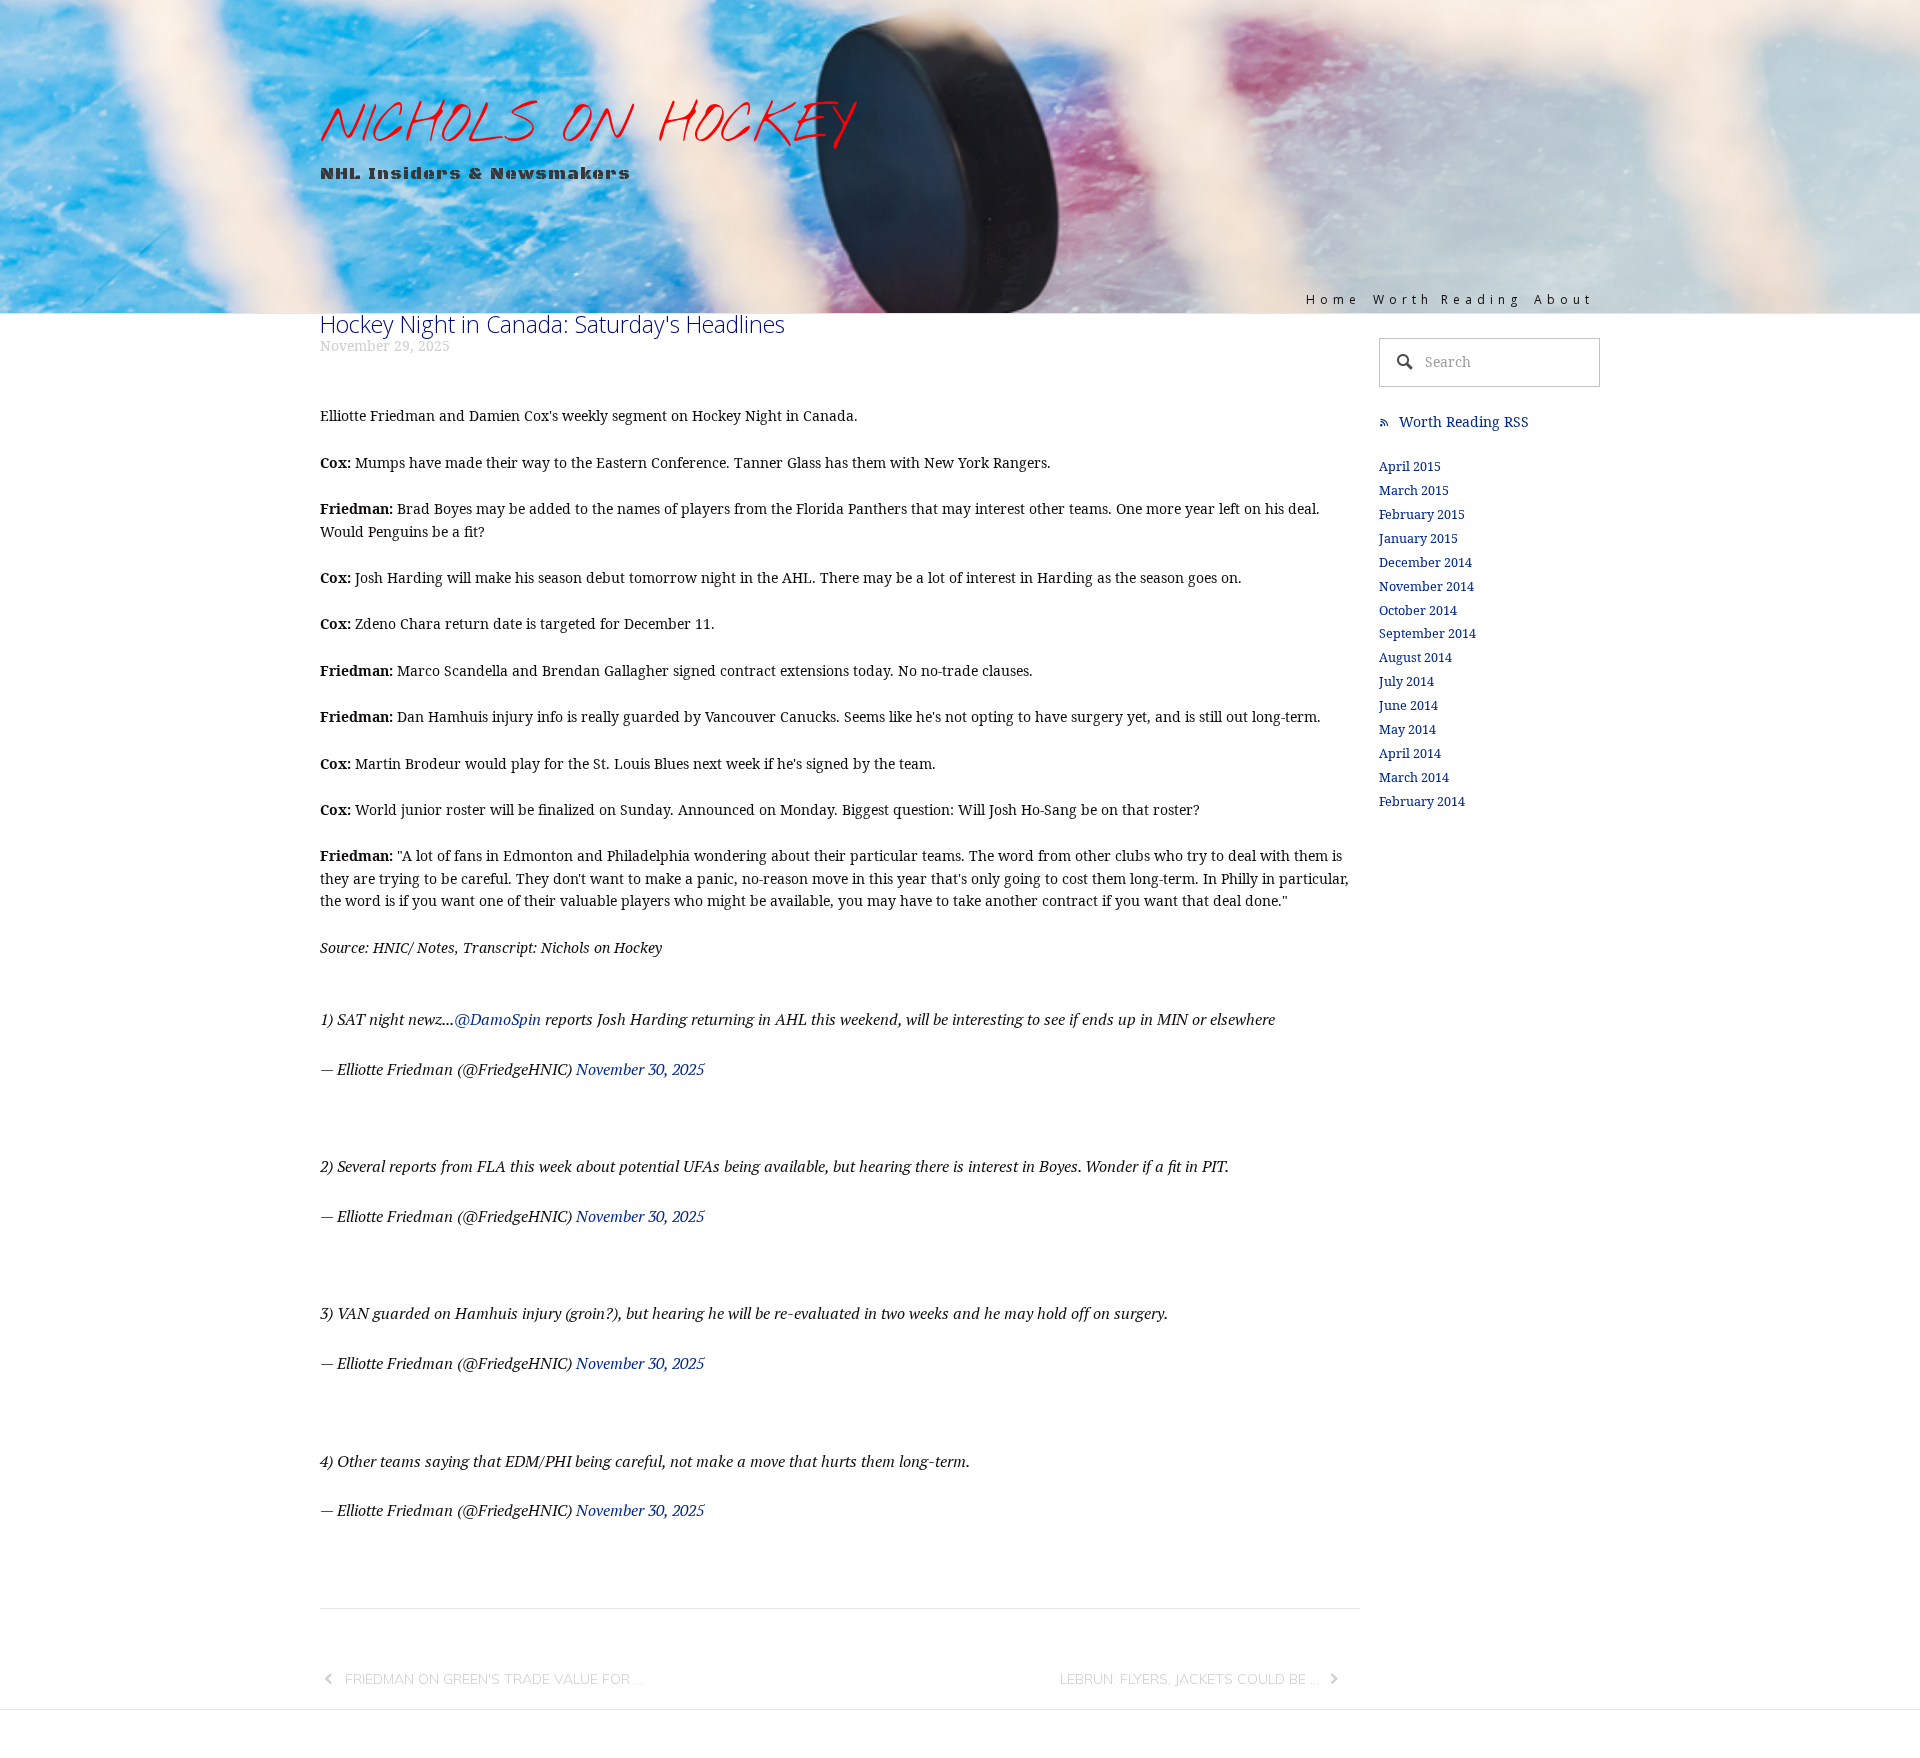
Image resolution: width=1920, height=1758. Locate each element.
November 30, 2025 (640, 1069)
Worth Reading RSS (1464, 421)
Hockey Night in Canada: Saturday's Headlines (552, 324)
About (1564, 299)
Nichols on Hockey (585, 127)
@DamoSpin (497, 1019)
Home (1333, 299)
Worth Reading (1447, 299)
